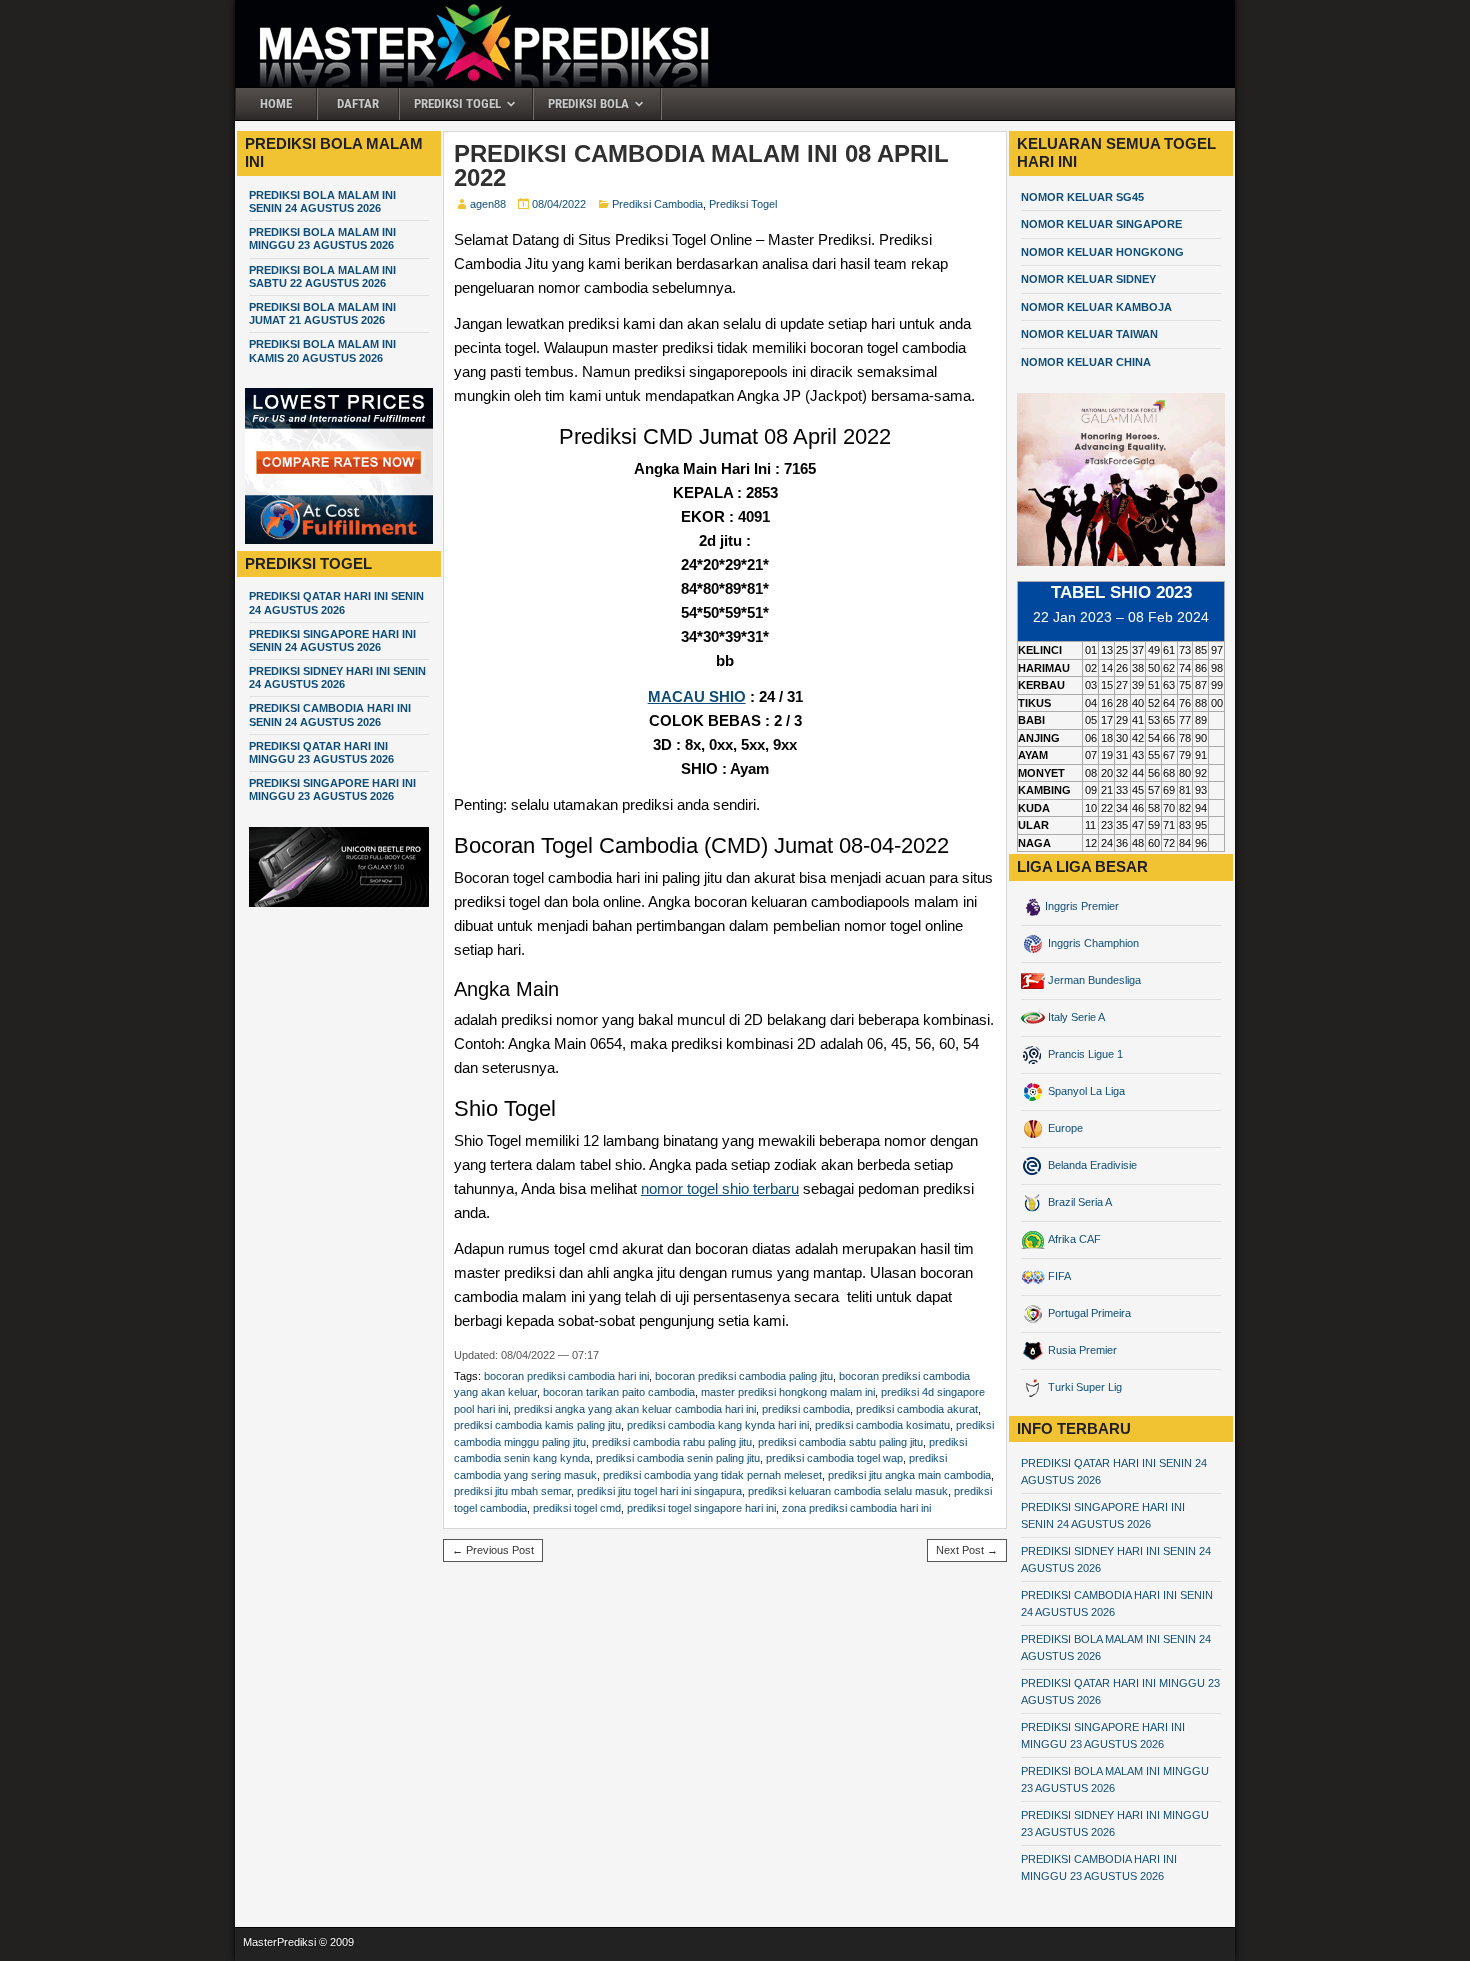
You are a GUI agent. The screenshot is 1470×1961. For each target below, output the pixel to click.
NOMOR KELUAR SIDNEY (1088, 279)
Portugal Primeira (1088, 1313)
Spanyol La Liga (1085, 1091)
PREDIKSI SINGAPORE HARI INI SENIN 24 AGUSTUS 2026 (332, 640)
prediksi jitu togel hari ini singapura (659, 1491)
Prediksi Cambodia (657, 204)
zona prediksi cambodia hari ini (856, 1508)
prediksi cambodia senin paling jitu (678, 1458)
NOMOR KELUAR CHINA (1086, 362)
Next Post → (967, 1550)
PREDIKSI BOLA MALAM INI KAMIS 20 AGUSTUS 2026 (322, 350)
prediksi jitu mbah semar (512, 1491)
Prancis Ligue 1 (1084, 1054)
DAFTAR (358, 103)
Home (276, 103)
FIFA (1058, 1276)
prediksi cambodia (806, 1409)
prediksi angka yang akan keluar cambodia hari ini (635, 1409)
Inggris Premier (1082, 906)
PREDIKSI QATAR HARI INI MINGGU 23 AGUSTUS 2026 (321, 752)
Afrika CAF (1073, 1239)
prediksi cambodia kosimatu (882, 1425)
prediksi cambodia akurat (917, 1409)
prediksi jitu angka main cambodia (909, 1475)
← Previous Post (493, 1550)
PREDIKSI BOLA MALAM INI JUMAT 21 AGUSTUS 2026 (322, 313)
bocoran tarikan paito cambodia (619, 1392)
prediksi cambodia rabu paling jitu (672, 1442)
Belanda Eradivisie (1091, 1165)
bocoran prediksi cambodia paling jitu (744, 1376)
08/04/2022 (559, 204)
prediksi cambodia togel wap (834, 1458)
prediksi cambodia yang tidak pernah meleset (712, 1475)
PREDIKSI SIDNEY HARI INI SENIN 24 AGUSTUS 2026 (337, 677)
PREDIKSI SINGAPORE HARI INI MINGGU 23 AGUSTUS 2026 (332, 789)
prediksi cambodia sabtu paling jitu (840, 1442)
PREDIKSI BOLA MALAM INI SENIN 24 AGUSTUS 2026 (322, 201)
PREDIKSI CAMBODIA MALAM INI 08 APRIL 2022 (701, 165)
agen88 (488, 204)
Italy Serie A (1075, 1017)
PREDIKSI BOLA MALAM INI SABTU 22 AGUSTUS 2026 (322, 276)
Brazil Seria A (1078, 1202)
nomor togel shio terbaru (720, 1188)
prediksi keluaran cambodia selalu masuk (848, 1491)
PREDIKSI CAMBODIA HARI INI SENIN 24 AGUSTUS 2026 (330, 714)
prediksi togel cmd (577, 1508)
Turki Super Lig (1083, 1387)
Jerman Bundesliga (1093, 980)
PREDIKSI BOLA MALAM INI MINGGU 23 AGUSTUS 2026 (322, 238)
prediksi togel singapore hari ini (701, 1508)
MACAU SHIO (697, 696)
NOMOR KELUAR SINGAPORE (1101, 224)
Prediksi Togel (457, 103)
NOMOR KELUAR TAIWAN (1089, 334)
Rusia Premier (1081, 1350)
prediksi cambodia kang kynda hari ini (718, 1425)
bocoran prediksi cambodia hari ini (566, 1376)
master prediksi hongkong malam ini (788, 1392)
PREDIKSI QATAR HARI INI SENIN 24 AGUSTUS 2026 (336, 602)
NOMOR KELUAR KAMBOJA (1096, 307)
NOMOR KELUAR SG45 (1082, 197)
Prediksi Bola (588, 103)
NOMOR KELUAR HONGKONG (1102, 252)
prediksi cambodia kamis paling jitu (537, 1425)
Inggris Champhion (1092, 943)
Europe (1064, 1128)
